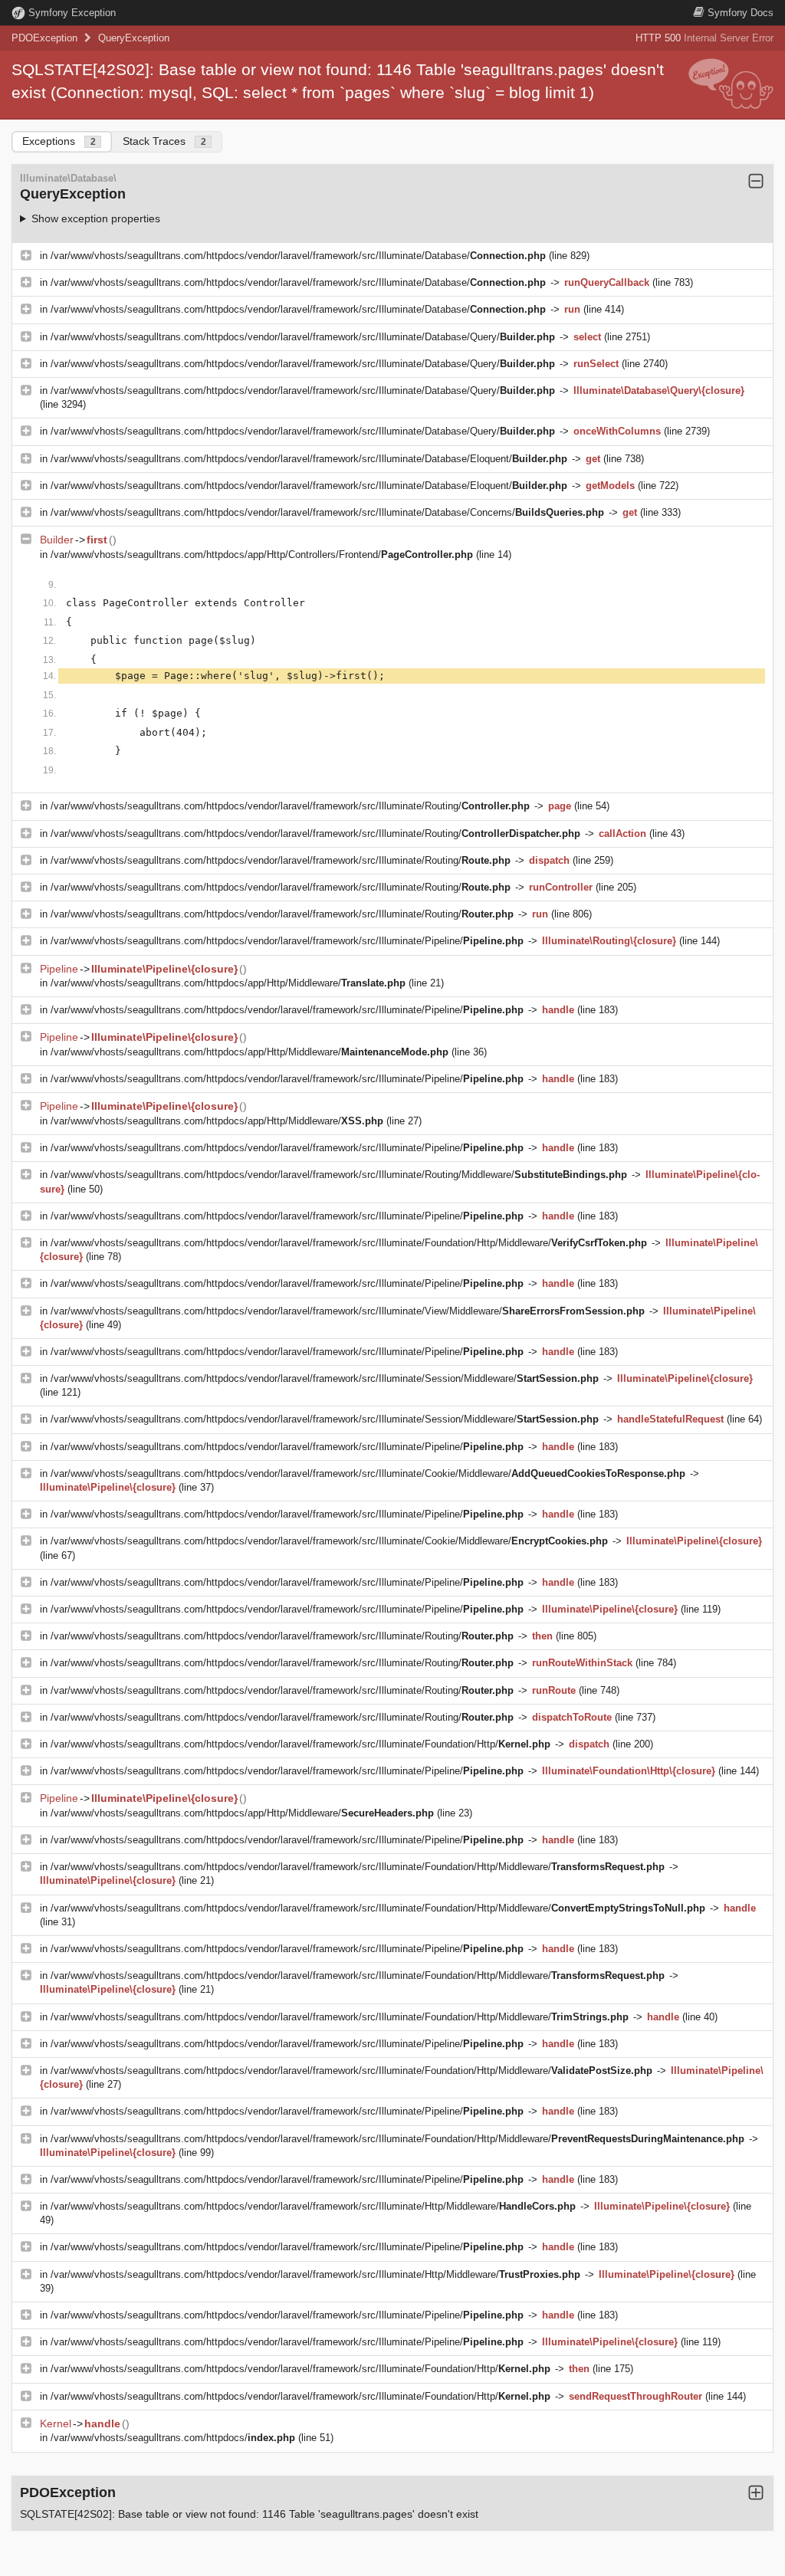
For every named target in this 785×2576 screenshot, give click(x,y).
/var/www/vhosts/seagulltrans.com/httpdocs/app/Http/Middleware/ (228, 983)
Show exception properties (96, 218)
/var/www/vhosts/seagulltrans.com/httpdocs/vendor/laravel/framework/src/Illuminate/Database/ (298, 256)
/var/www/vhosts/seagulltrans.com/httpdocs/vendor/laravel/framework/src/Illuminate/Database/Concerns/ (327, 512)
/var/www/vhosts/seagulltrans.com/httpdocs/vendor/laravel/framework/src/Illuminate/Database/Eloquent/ (309, 459)
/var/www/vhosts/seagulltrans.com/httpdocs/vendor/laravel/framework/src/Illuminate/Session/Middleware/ (325, 1378)
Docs (741, 13)
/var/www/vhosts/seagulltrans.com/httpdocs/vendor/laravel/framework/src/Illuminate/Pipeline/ (287, 941)
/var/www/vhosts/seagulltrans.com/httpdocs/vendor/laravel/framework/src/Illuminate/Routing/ (290, 806)
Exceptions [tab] (59, 141)
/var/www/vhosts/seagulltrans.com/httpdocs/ (173, 2438)
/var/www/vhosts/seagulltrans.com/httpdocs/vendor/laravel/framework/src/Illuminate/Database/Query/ (303, 337)
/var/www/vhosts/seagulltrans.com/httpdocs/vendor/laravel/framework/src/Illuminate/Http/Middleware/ (313, 2206)
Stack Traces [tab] (164, 141)
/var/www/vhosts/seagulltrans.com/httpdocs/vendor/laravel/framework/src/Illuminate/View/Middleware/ (348, 1311)
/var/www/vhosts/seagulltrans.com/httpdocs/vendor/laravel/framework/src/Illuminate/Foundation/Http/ (301, 1744)
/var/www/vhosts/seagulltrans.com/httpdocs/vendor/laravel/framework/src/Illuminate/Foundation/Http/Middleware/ (349, 1243)
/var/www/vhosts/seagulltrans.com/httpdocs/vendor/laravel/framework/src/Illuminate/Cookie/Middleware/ (368, 1473)
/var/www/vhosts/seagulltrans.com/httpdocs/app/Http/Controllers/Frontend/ (262, 555)
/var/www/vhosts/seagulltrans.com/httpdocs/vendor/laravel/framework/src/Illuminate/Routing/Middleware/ (339, 1175)
